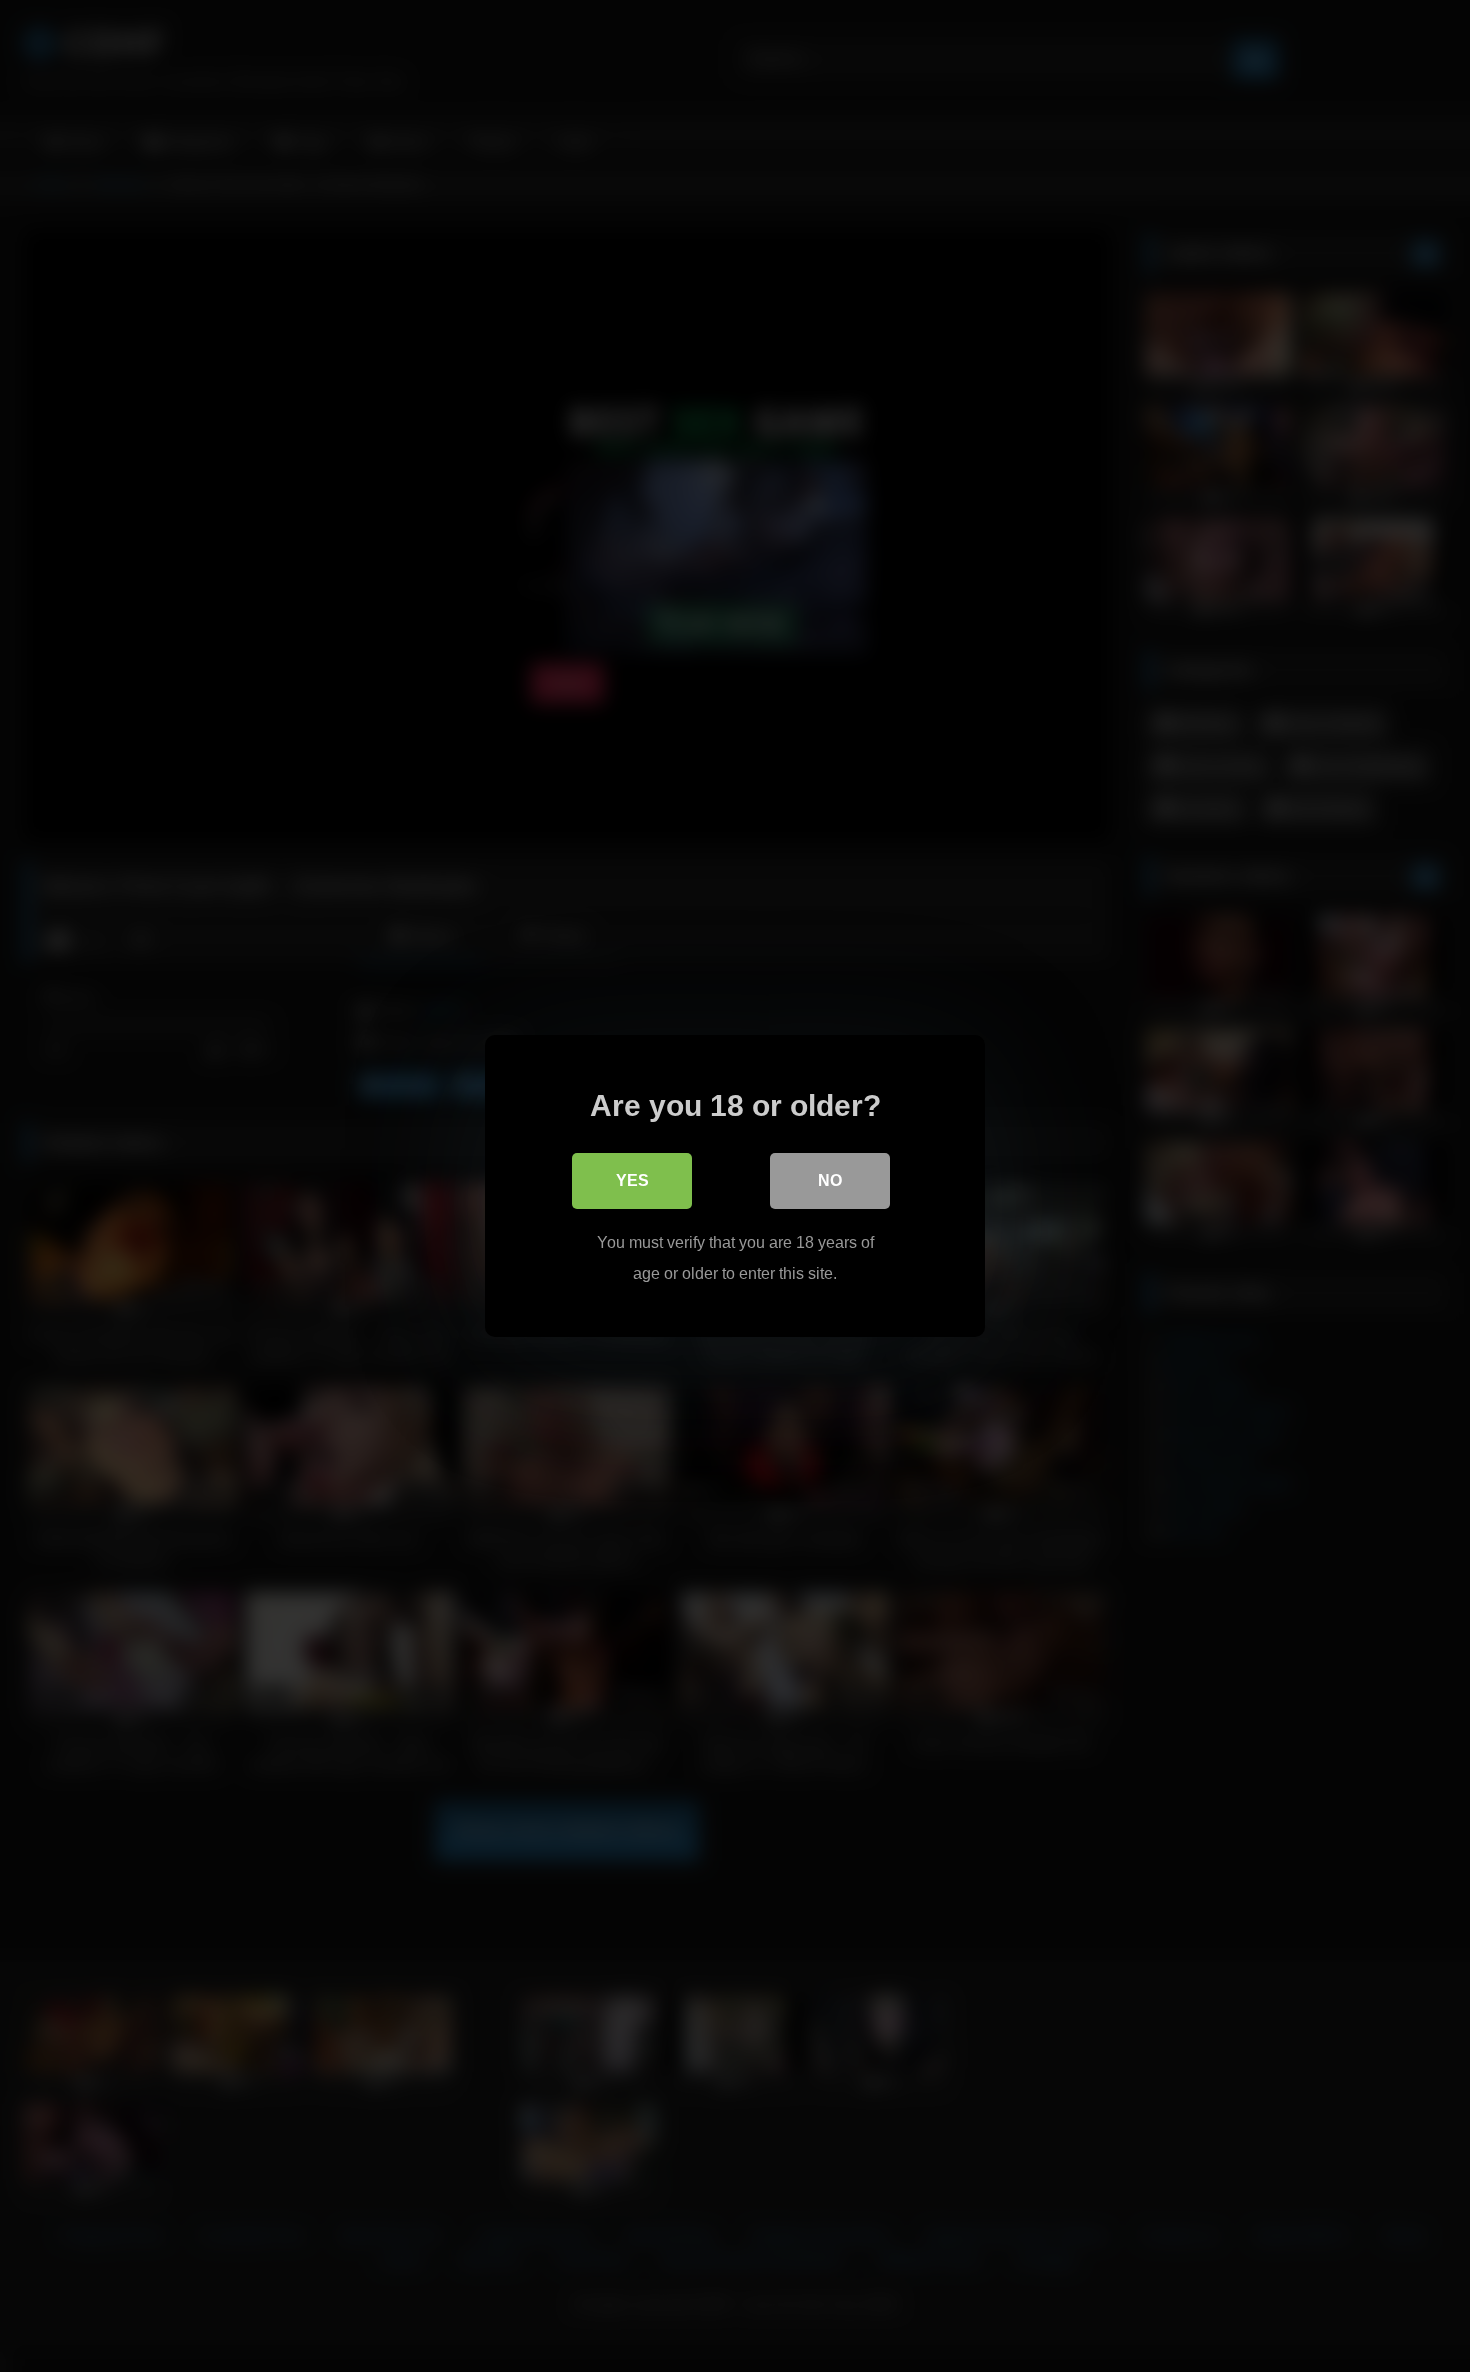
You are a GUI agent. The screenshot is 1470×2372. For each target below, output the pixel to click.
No (830, 1180)
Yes (632, 1180)
